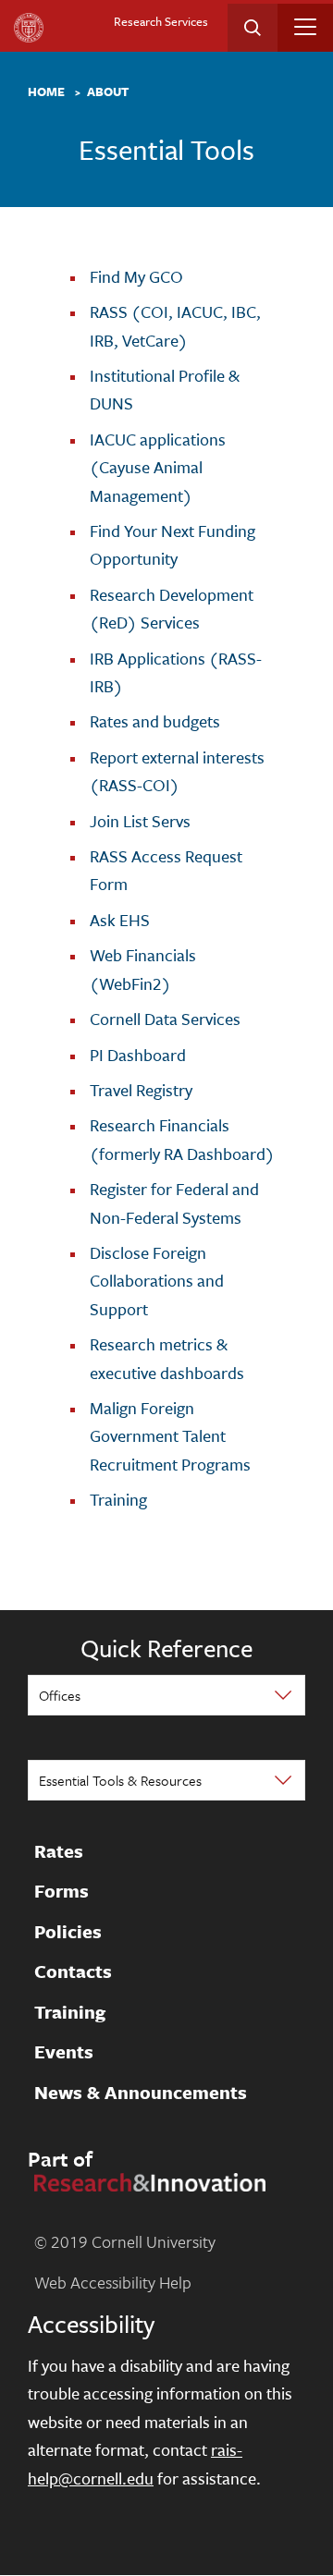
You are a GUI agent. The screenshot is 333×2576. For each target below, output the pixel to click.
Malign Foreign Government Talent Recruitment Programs (170, 1436)
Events (64, 2053)
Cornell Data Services (165, 1019)
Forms (62, 1892)
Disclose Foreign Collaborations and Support (157, 1281)
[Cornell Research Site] (147, 2180)
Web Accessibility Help (113, 2282)
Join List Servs (140, 821)
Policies (68, 1932)
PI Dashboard (138, 1055)
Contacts (73, 1972)
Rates (59, 1851)
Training (118, 1499)
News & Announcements (141, 2093)
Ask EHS (120, 920)
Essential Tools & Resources (120, 1780)
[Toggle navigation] (305, 27)
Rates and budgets (155, 721)
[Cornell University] (29, 28)
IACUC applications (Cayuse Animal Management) (158, 467)
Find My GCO (136, 276)
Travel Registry (141, 1090)
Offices (60, 1695)
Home (46, 92)
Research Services (161, 21)
